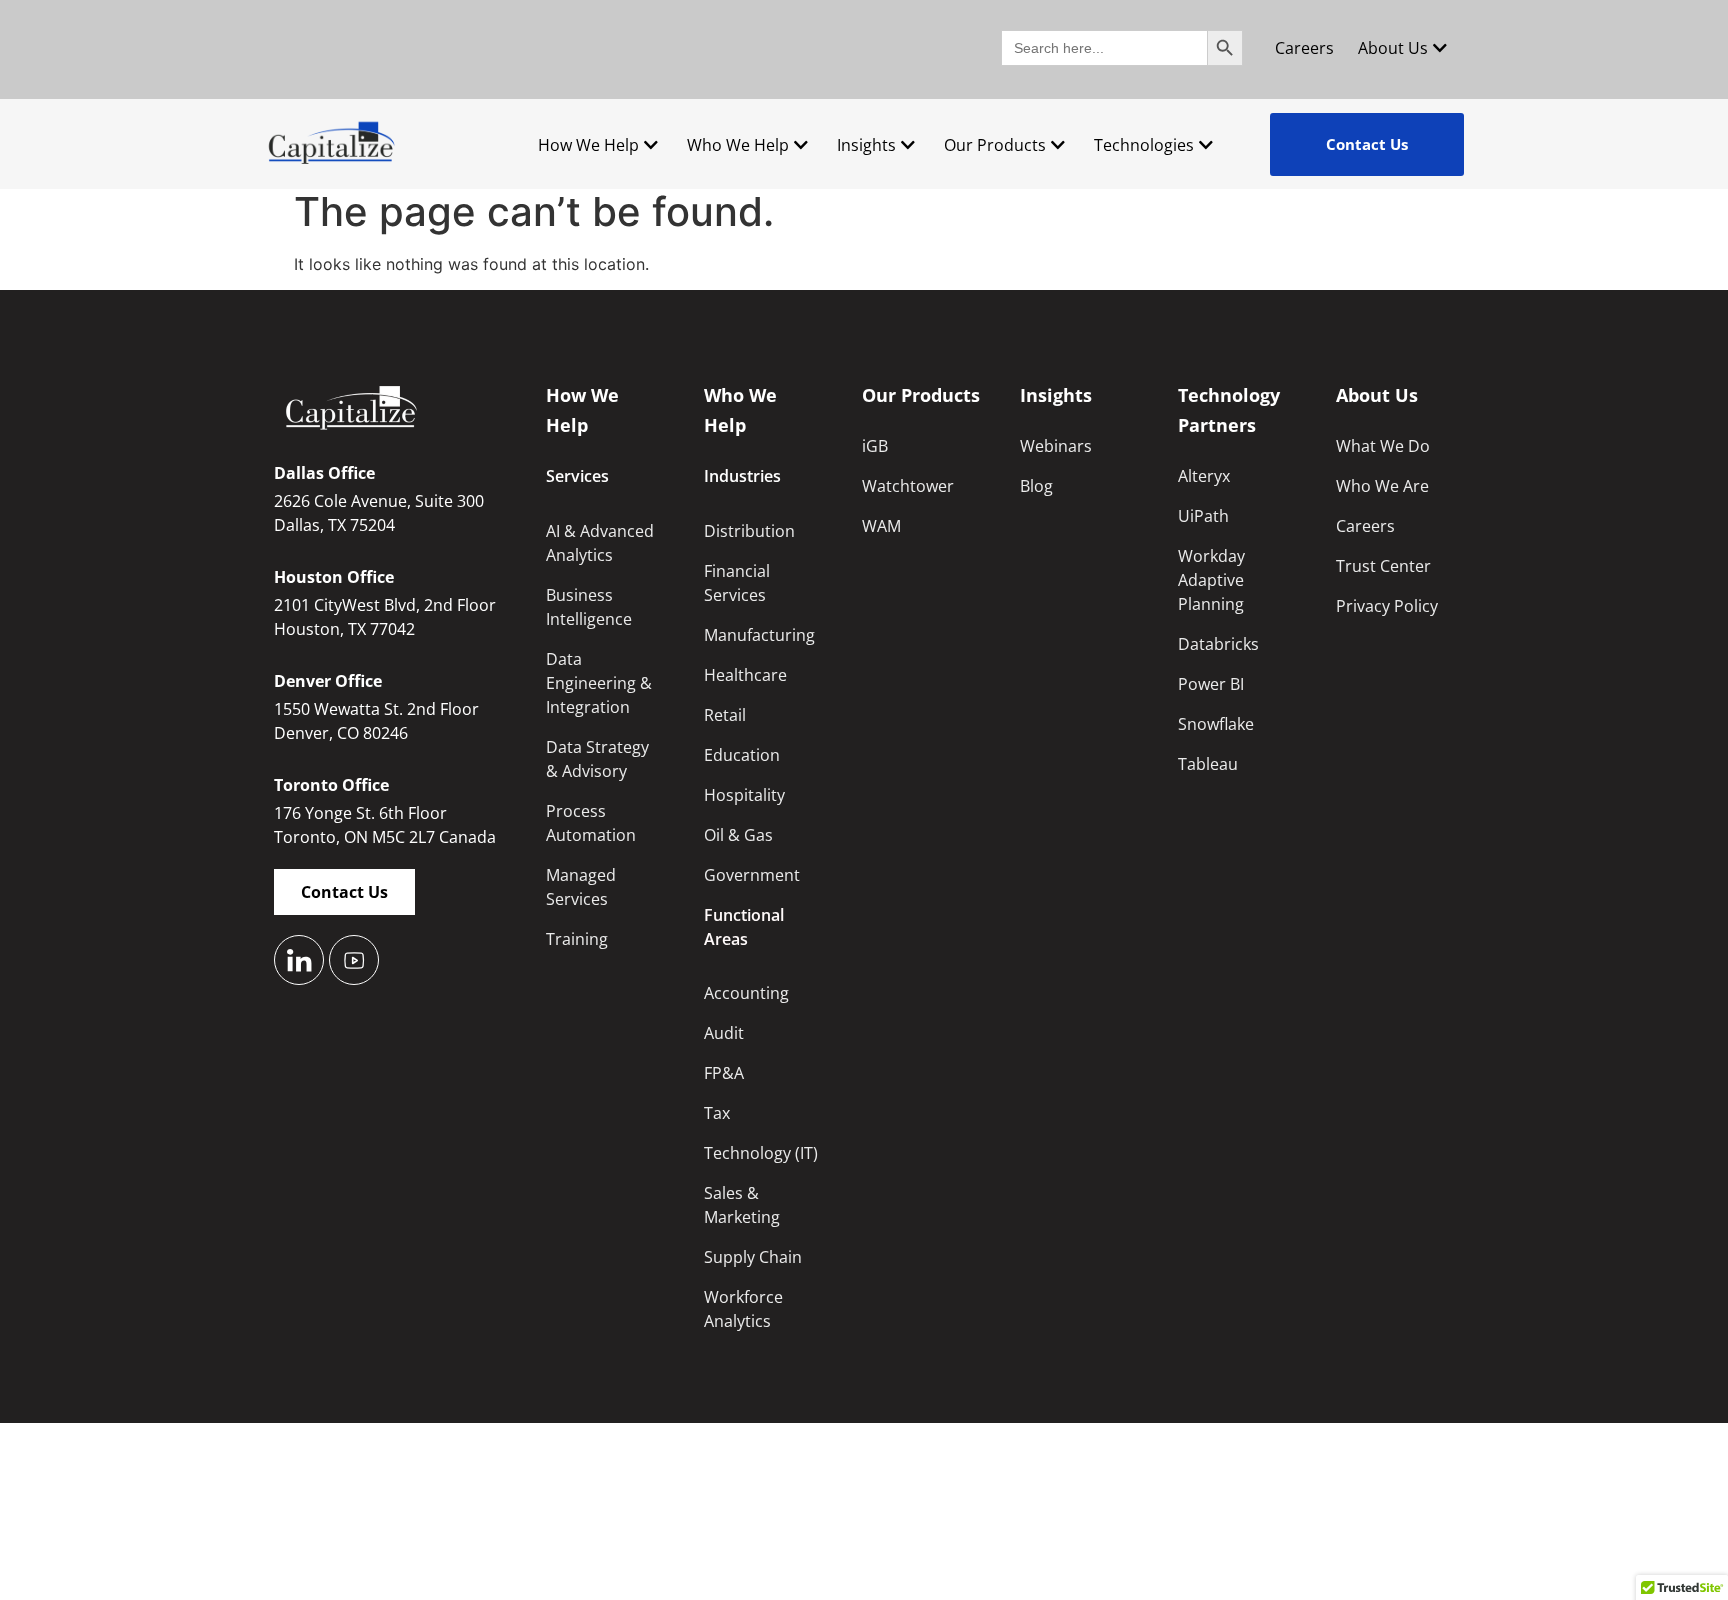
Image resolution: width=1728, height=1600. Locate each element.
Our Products (995, 145)
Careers (1304, 48)
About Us (1393, 48)
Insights (866, 145)
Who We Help (738, 145)
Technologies (1144, 145)
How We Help (588, 145)
